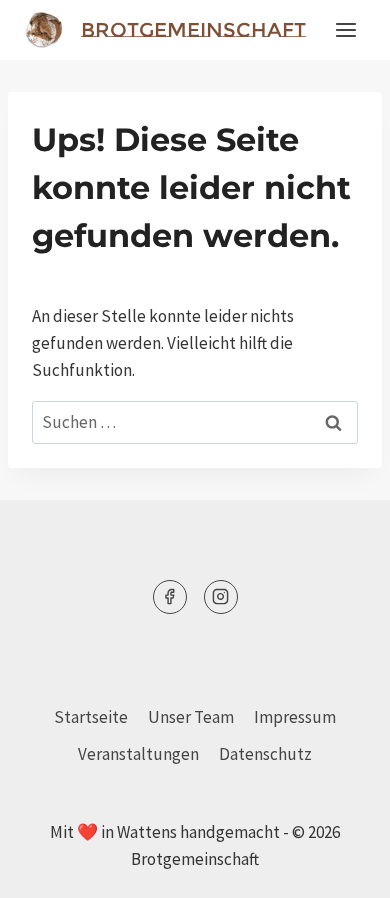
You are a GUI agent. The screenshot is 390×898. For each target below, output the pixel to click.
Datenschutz (265, 754)
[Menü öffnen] (345, 29)
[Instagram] (221, 597)
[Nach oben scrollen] (339, 867)
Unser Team (191, 717)
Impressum (295, 717)
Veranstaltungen (138, 754)
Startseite (91, 717)
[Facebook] (170, 597)
